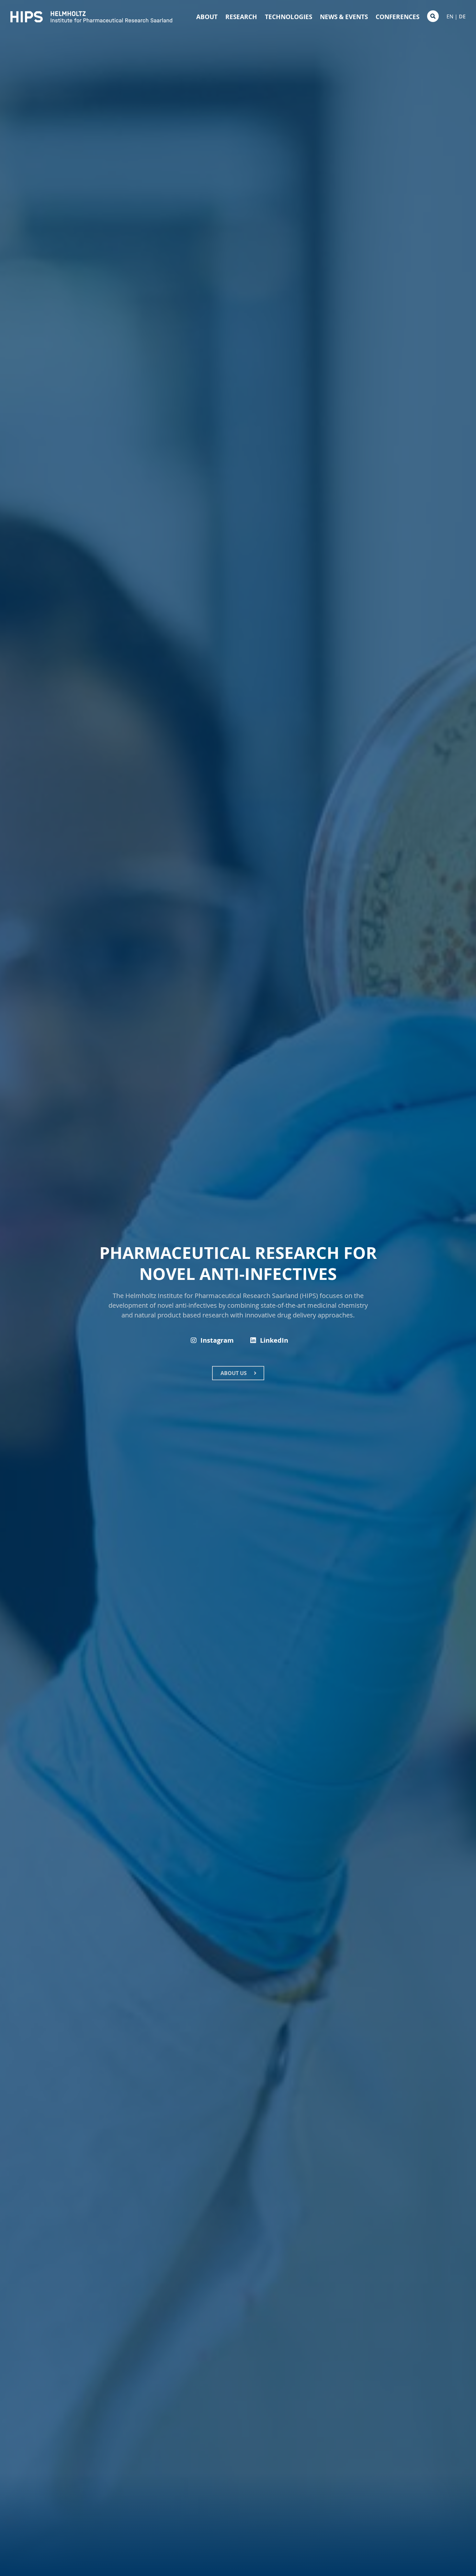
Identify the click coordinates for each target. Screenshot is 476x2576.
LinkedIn (274, 1340)
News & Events (344, 17)
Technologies (289, 17)
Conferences (397, 17)
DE (462, 17)
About (207, 17)
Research (241, 17)
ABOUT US (234, 1373)
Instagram (217, 1340)
